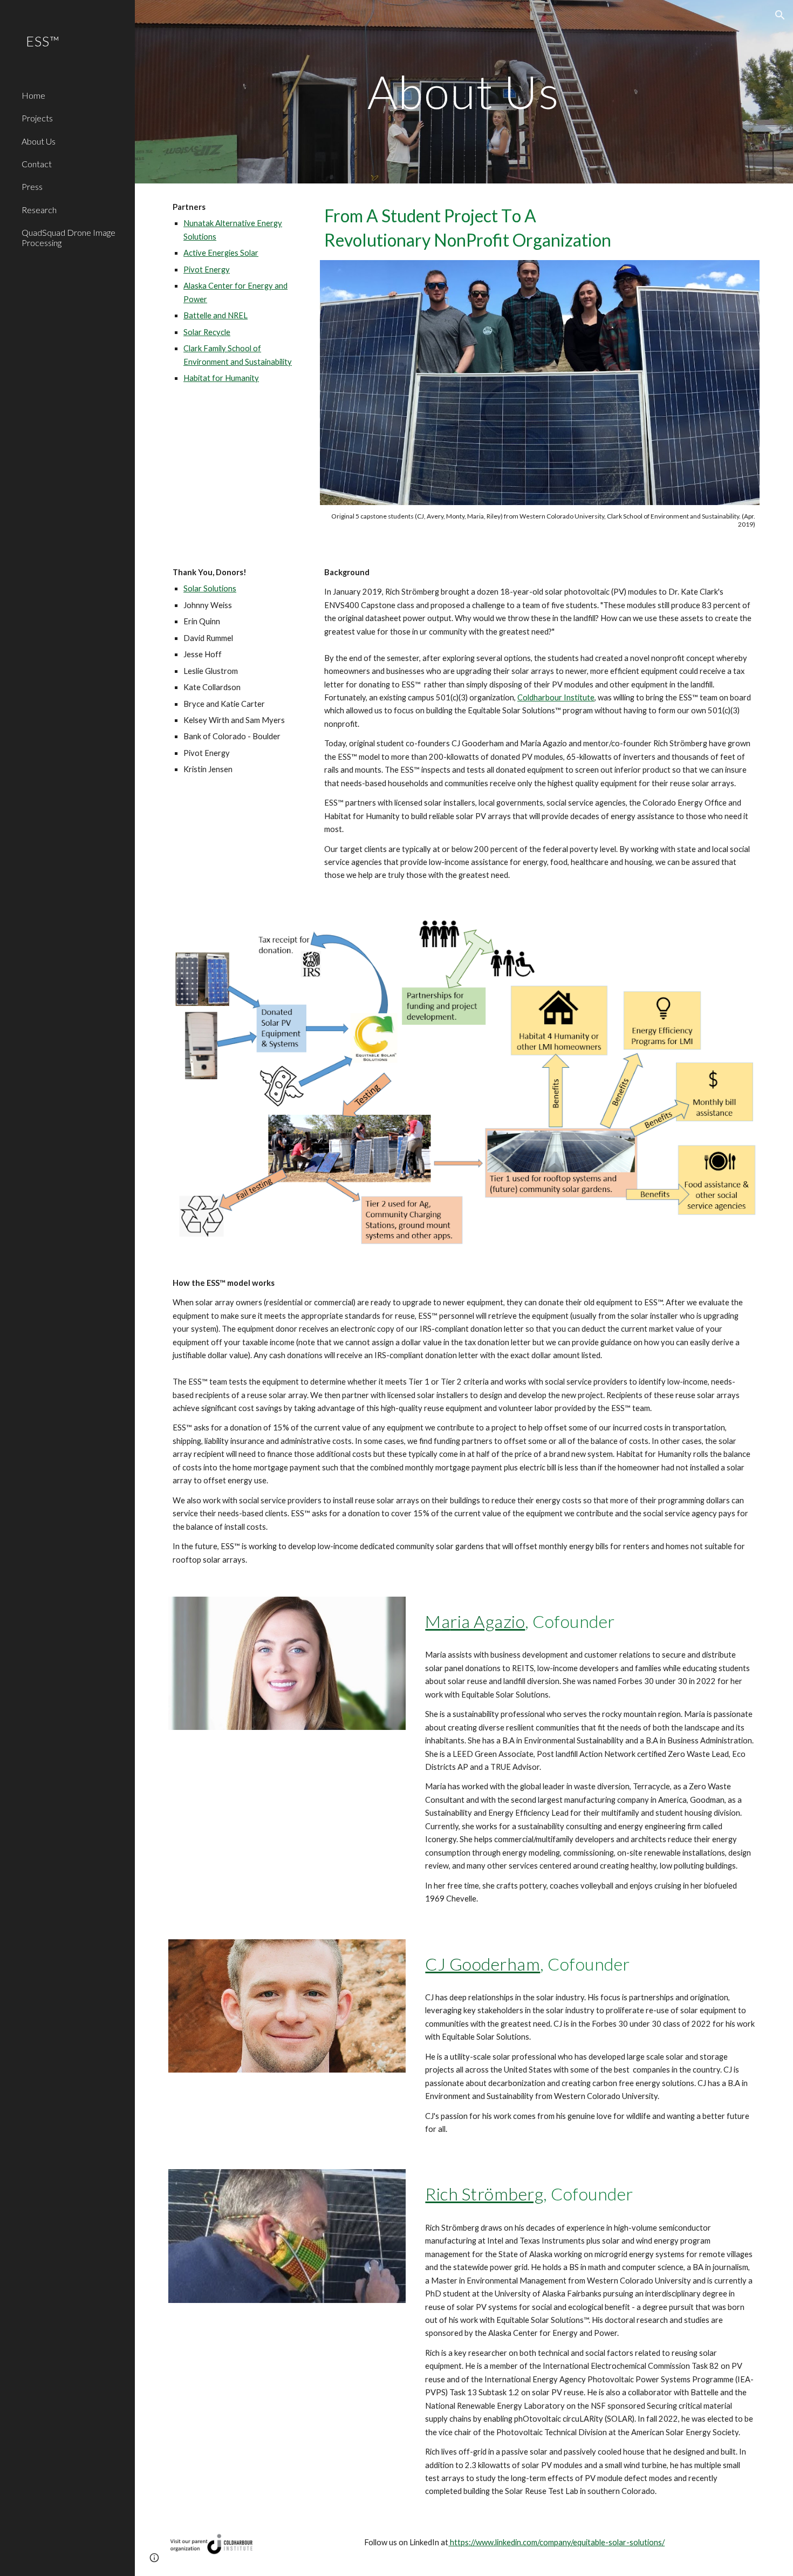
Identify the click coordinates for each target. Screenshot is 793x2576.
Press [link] (32, 186)
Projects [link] (37, 118)
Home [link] (33, 95)
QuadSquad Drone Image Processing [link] (69, 237)
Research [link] (39, 210)
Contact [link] (37, 164)
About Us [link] (39, 141)
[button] (780, 15)
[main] (464, 91)
